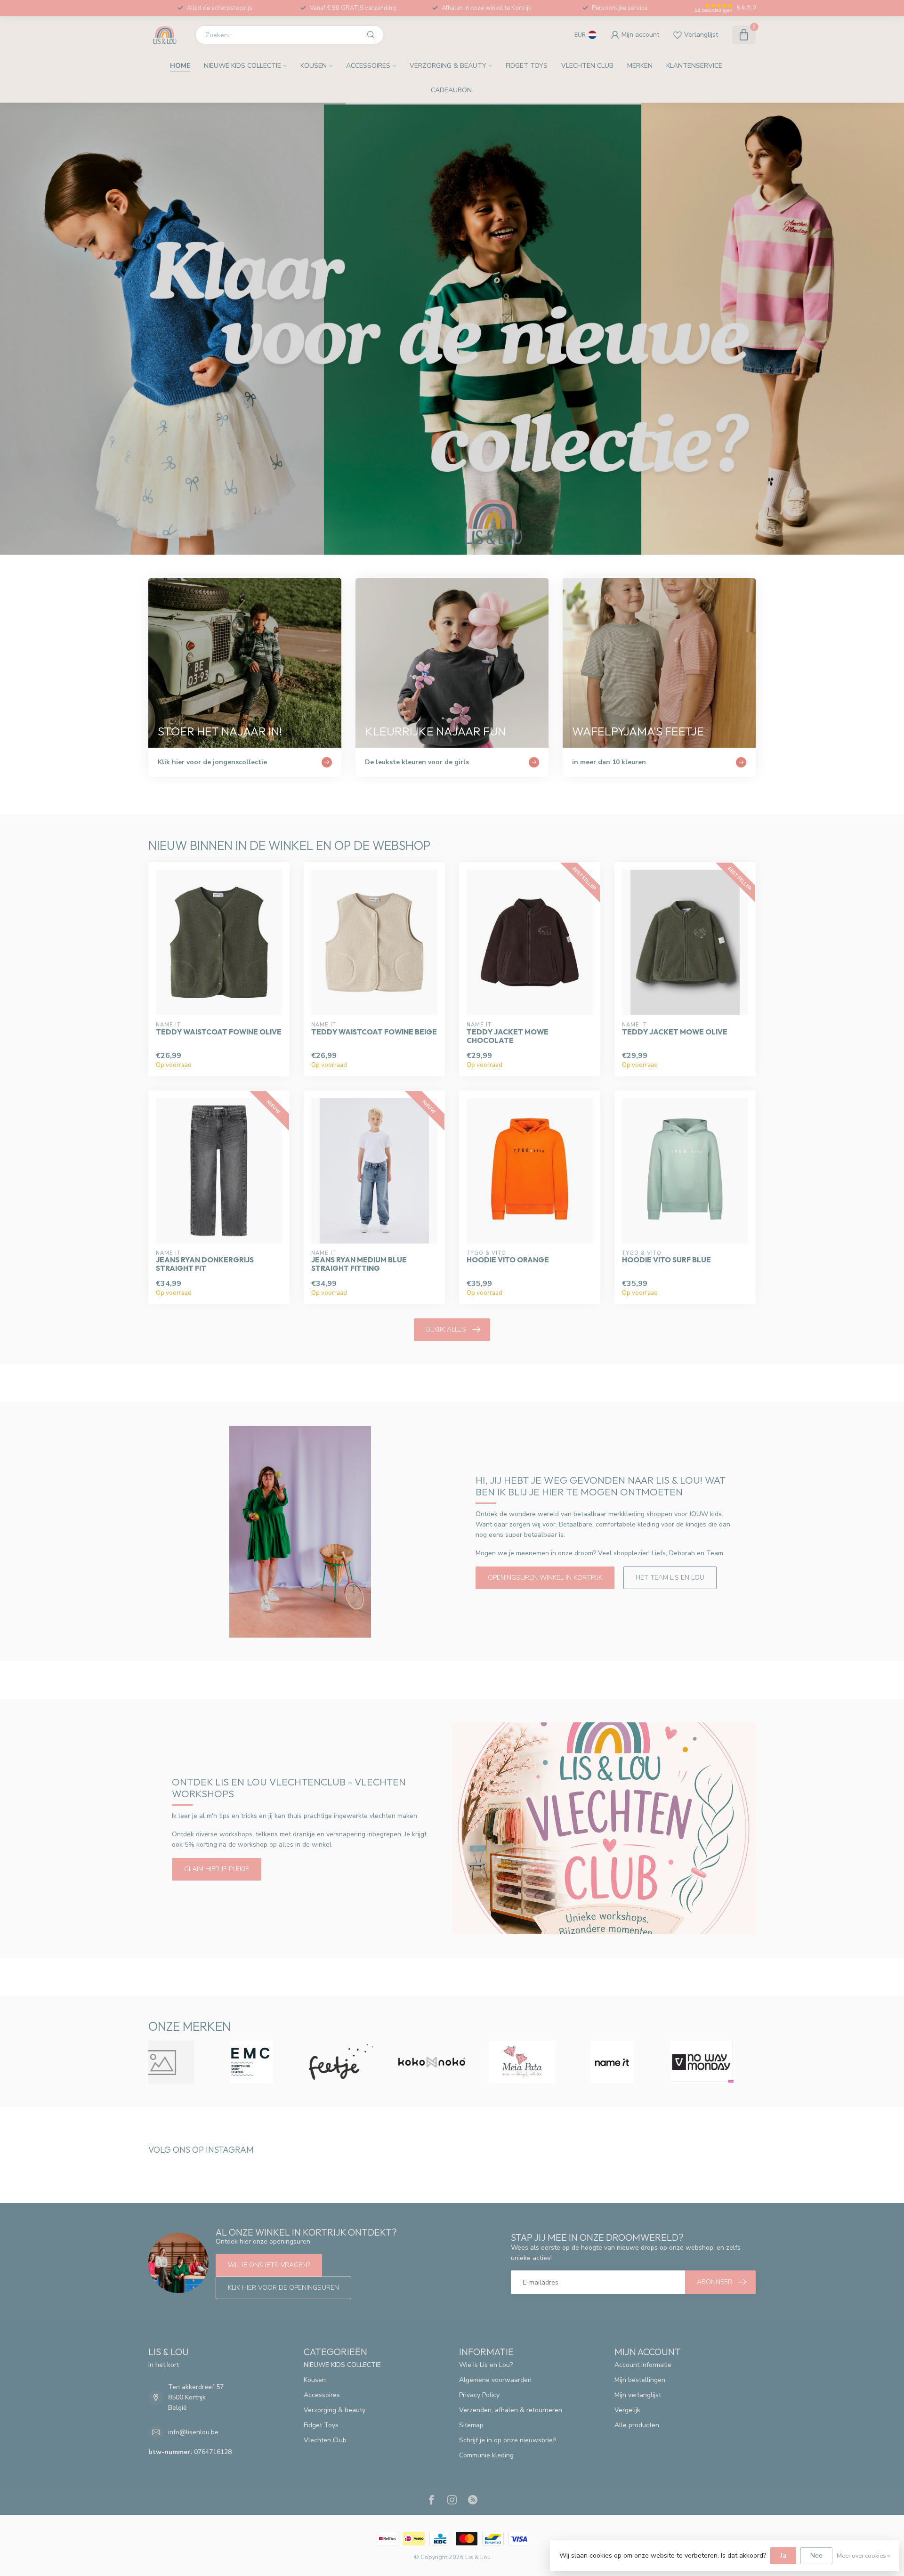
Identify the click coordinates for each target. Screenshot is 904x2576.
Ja (783, 2556)
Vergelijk (627, 2410)
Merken (640, 66)
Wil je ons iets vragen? (269, 2265)
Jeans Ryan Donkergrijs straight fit (205, 1264)
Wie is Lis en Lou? (486, 2365)
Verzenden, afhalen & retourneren (511, 2410)
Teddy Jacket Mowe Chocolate (508, 1036)
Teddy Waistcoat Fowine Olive (219, 1032)
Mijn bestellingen (640, 2380)
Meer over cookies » (863, 2556)
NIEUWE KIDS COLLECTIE (242, 66)
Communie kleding (486, 2455)
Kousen (314, 66)
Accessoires (368, 66)
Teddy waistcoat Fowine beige (374, 1032)
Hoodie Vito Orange (508, 1260)
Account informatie (643, 2365)
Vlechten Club (587, 66)
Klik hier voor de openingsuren (283, 2288)
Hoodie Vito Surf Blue (666, 1260)
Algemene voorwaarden (495, 2380)
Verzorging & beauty (448, 66)
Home (180, 66)
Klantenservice (694, 66)
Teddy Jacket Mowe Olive (675, 1032)
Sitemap (471, 2425)
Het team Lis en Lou (670, 1578)
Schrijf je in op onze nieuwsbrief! (508, 2440)
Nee (816, 2556)
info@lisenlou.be (193, 2432)
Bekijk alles (446, 1329)
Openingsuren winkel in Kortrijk (545, 1578)
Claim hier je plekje (217, 1869)
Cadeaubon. (452, 90)
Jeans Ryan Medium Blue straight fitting (359, 1264)
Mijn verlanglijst (638, 2395)
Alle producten (637, 2425)
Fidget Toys (527, 66)
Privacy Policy (479, 2395)
